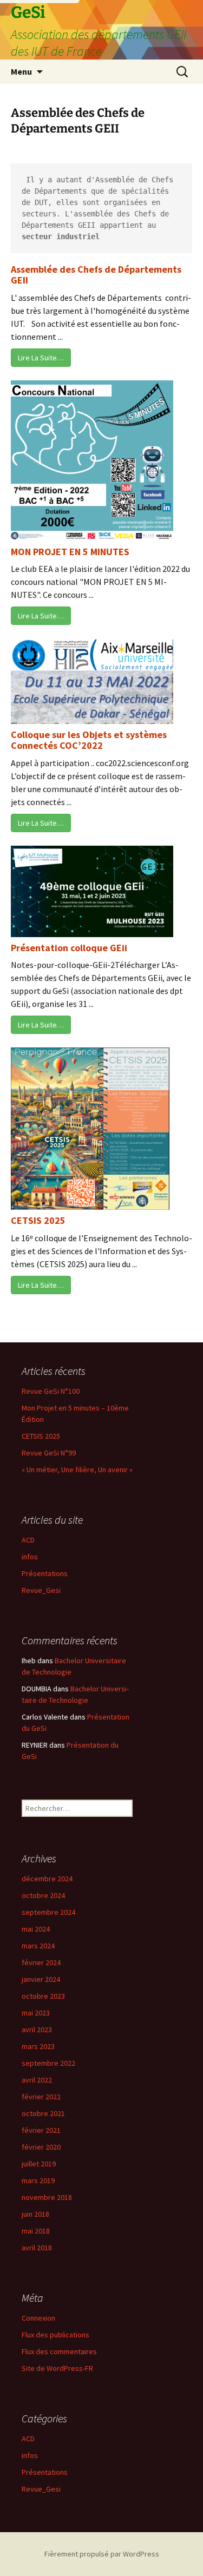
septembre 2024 (48, 1912)
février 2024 (41, 1962)
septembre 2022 (48, 2063)
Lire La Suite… (41, 358)
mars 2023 (38, 2046)
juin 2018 (35, 2214)
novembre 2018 (47, 2197)
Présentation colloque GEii (69, 948)
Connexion (38, 2318)
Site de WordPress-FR (57, 2368)
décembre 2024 (47, 1879)
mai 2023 (36, 2013)
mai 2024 (36, 1929)
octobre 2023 (43, 1996)
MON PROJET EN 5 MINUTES (70, 552)
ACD (28, 1540)
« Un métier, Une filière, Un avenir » (77, 1470)
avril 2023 (37, 2030)
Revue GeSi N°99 (49, 1453)
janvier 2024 (41, 1979)
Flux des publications (55, 2335)
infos (30, 1557)
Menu (21, 71)
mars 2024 (38, 1946)
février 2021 (41, 2130)
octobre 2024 (43, 1895)
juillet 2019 (39, 2164)
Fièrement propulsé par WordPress (102, 2554)
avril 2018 (37, 2248)
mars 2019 (38, 2180)
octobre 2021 (43, 2113)
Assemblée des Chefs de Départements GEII (96, 275)
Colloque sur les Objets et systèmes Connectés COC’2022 (89, 740)
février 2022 (41, 2097)
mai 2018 (36, 2231)
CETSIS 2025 (38, 1220)
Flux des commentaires (59, 2351)
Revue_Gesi (41, 1590)
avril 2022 (37, 2080)
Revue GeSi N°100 (51, 1391)
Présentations (45, 1573)
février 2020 (41, 2147)
